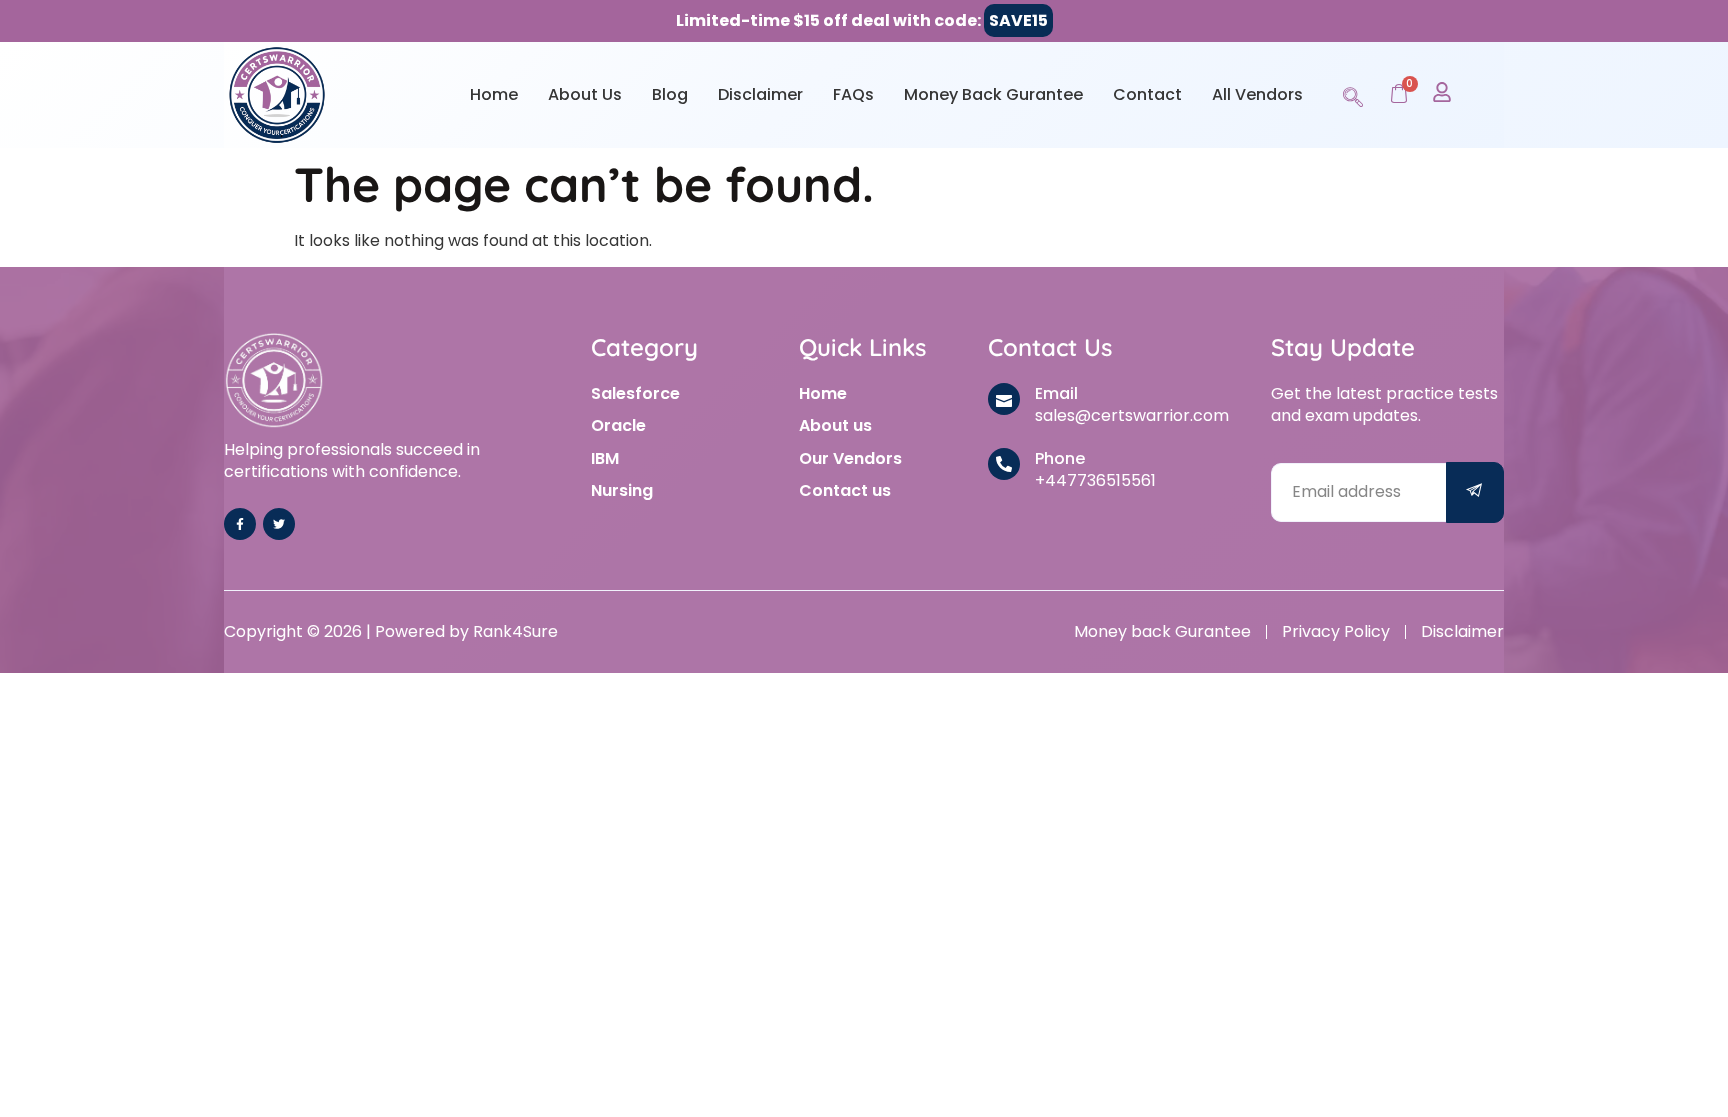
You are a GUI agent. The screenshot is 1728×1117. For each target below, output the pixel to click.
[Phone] (1004, 464)
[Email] (1004, 399)
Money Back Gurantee (993, 94)
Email (1056, 393)
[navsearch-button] (1353, 94)
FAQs (853, 94)
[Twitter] (279, 524)
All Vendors (1257, 94)
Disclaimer (760, 94)
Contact (1147, 94)
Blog (670, 94)
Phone (1060, 458)
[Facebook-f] (240, 524)
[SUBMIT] (1475, 492)
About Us (585, 94)
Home (494, 94)
